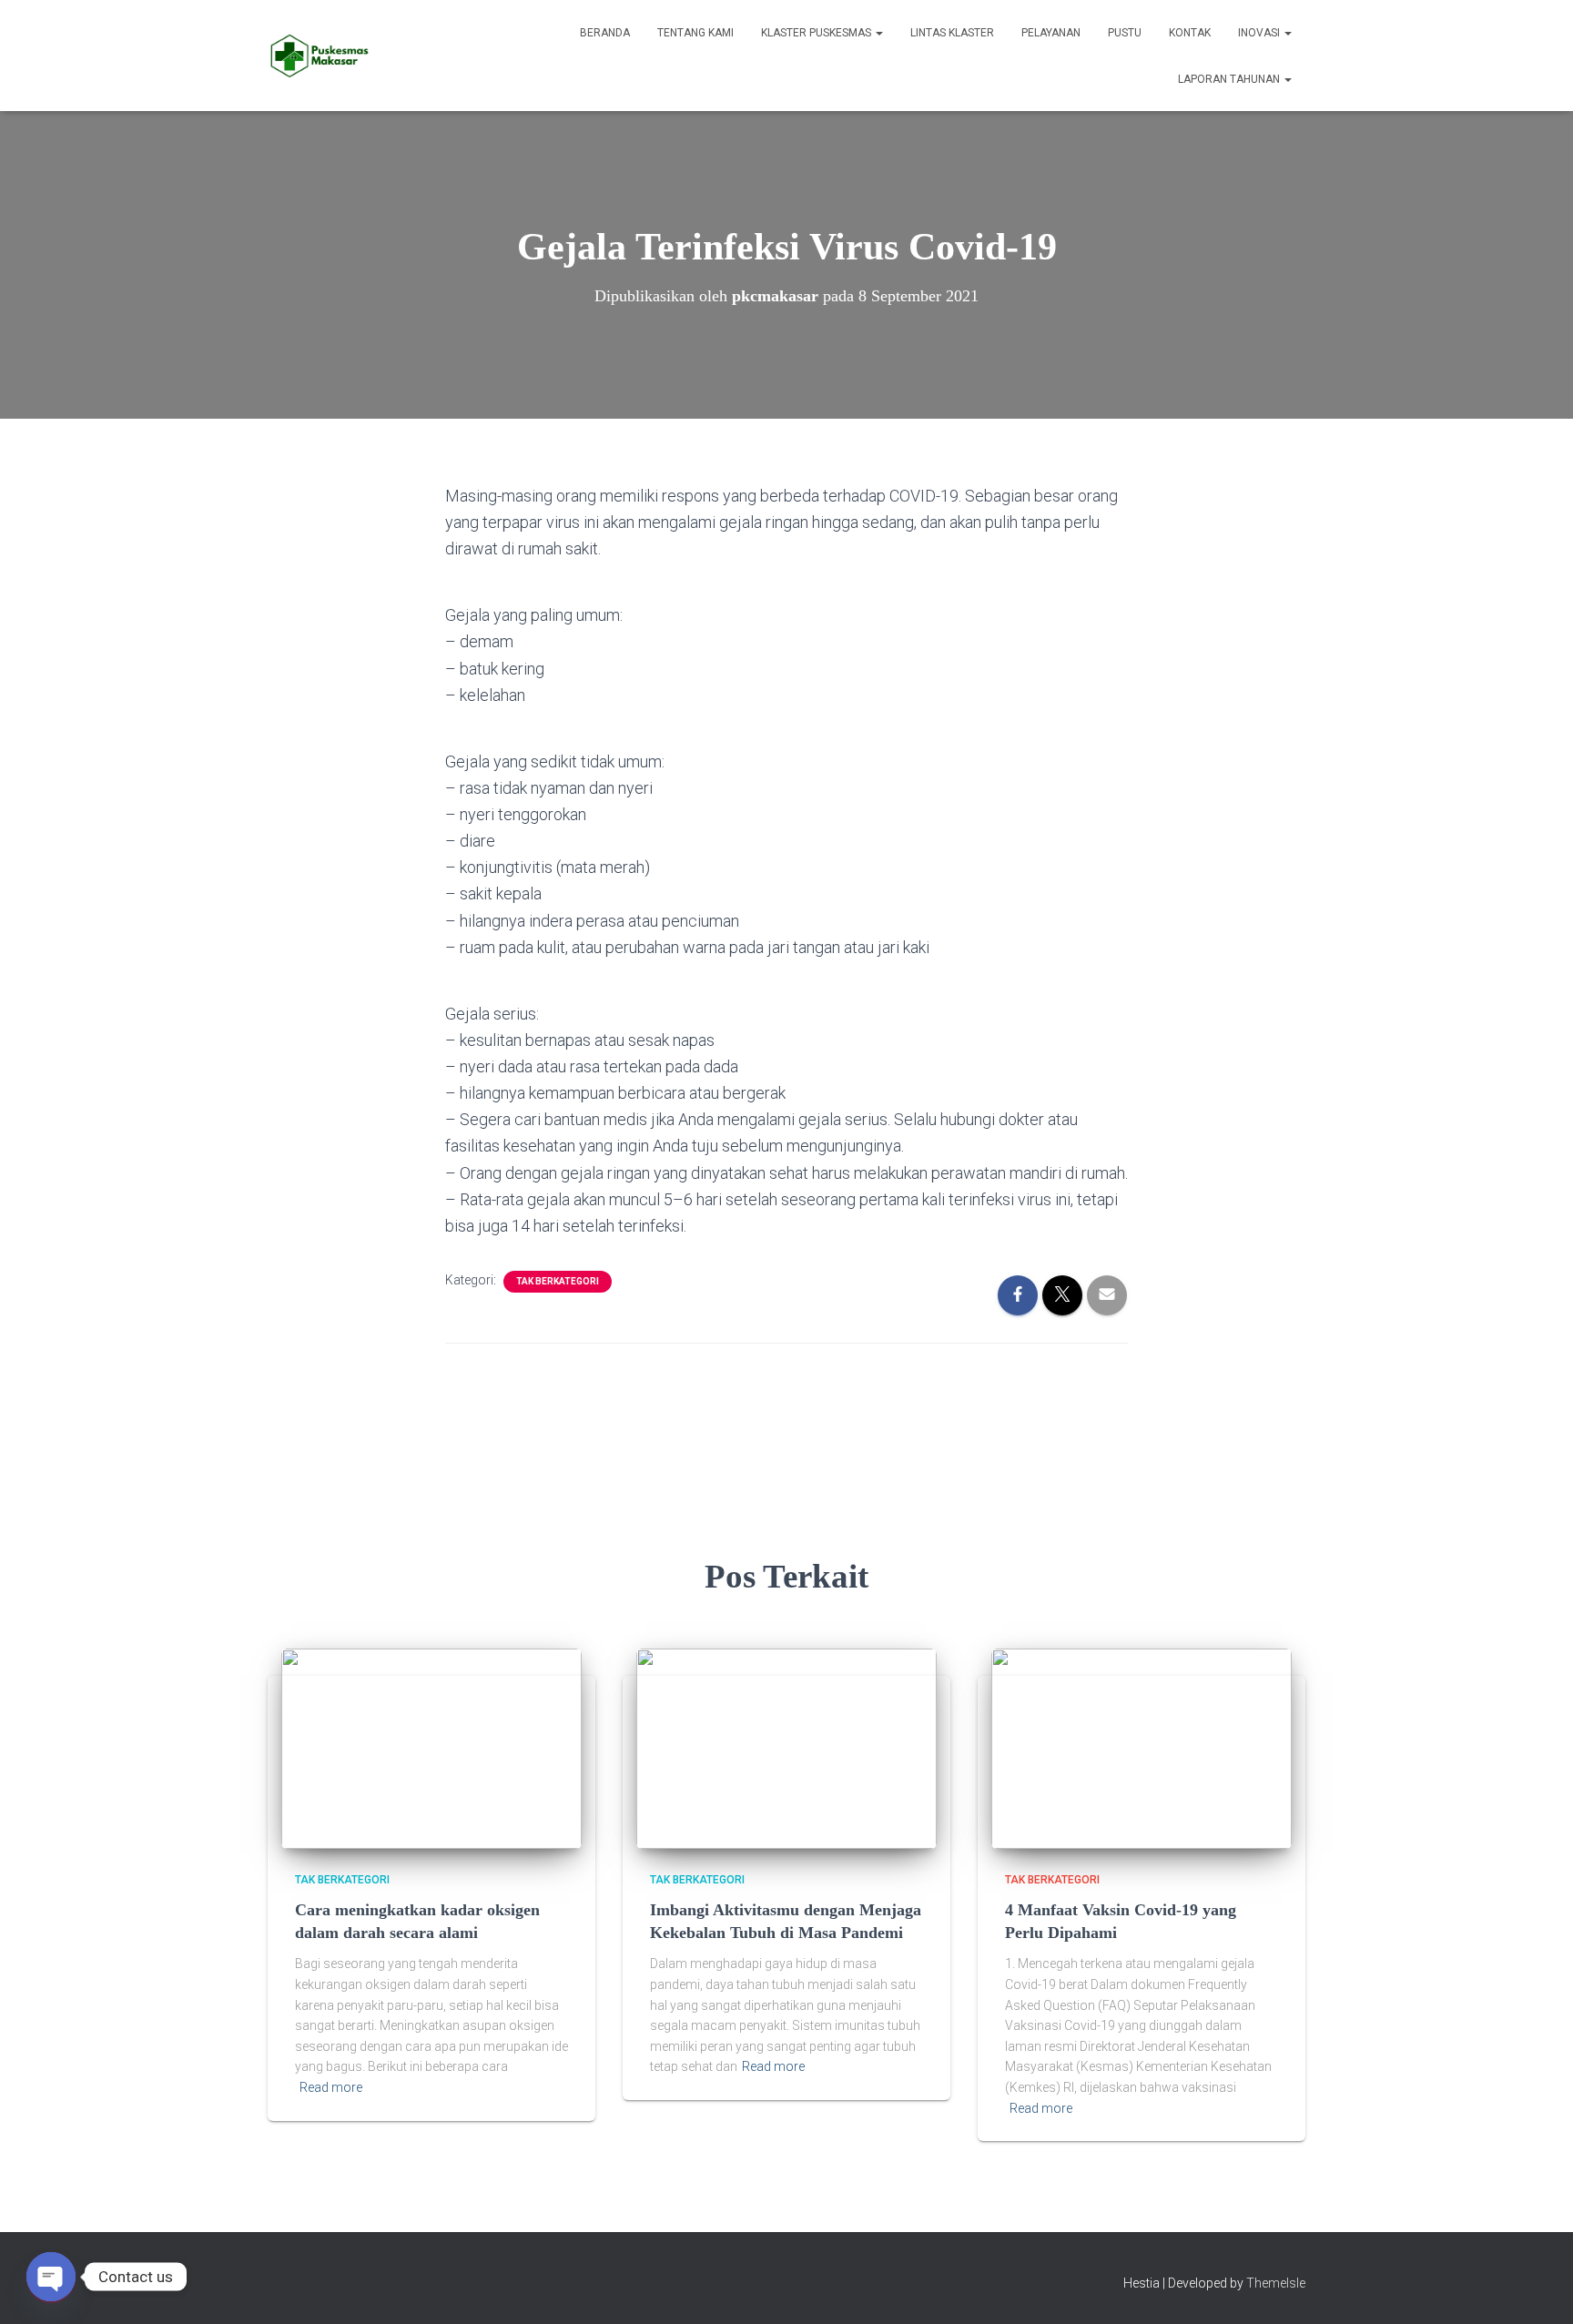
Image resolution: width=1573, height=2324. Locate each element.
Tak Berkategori (558, 1281)
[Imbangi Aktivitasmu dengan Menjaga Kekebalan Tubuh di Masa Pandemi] (786, 1748)
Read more (331, 2087)
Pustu (1125, 33)
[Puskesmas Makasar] (319, 56)
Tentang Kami (695, 33)
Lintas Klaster (952, 33)
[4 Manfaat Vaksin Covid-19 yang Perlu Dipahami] (1142, 1748)
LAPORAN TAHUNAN (1230, 79)
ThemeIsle (1276, 2283)
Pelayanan (1051, 33)
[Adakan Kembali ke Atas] (1537, 2288)
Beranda (605, 33)
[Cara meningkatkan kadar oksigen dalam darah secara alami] (431, 1748)
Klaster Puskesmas (817, 33)
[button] (878, 33)
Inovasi (1260, 33)
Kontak (1190, 33)
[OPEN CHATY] (51, 2277)
